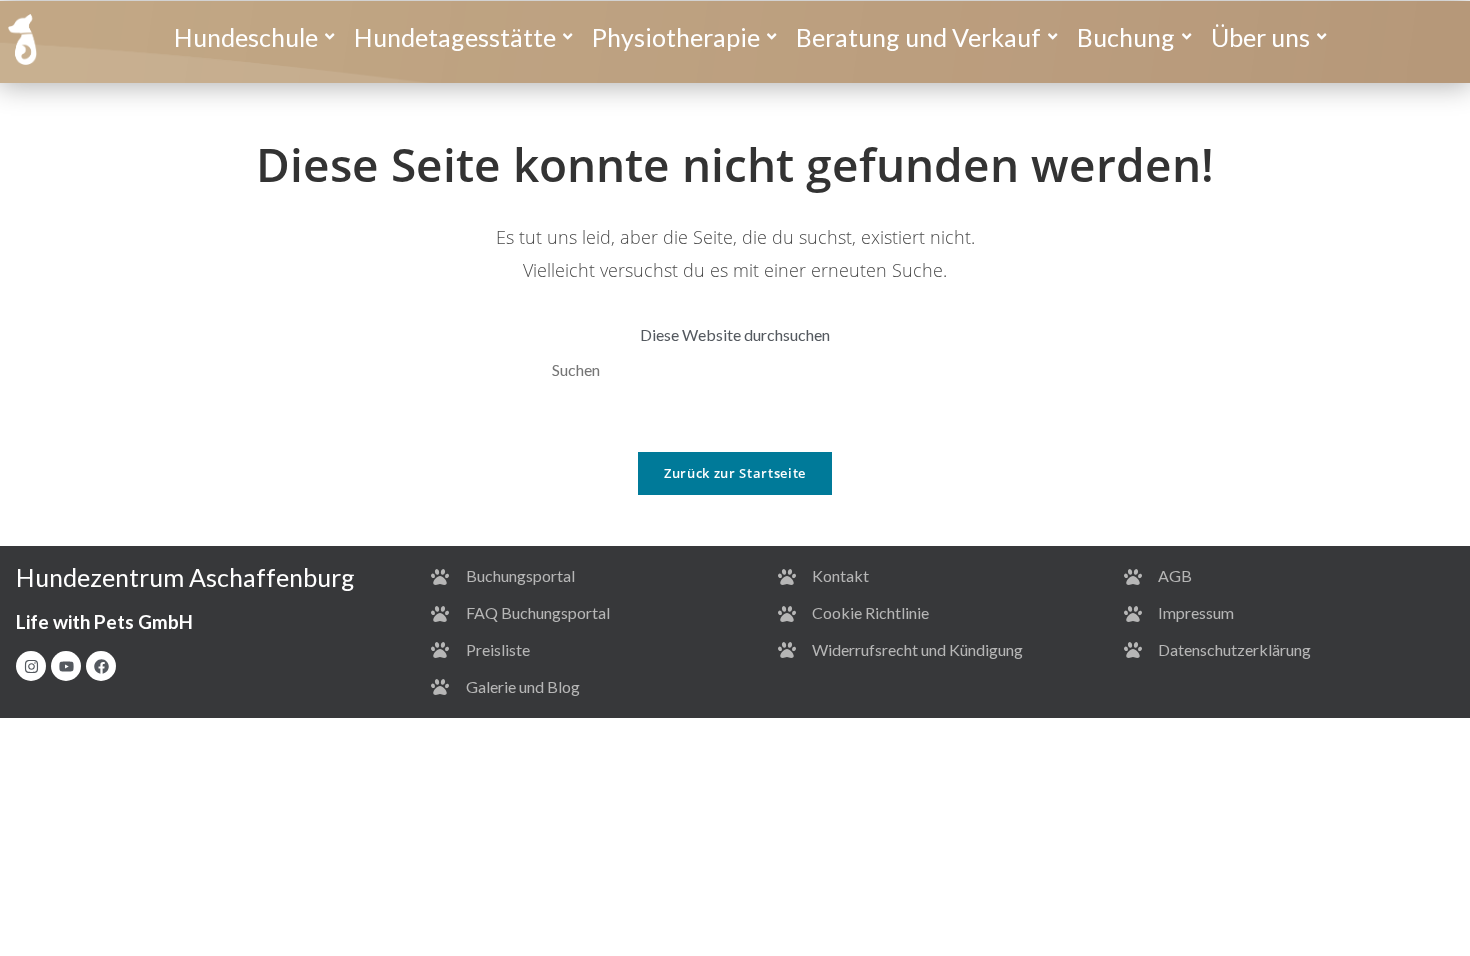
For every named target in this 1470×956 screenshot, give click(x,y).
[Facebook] (101, 666)
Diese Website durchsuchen (735, 334)
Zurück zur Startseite (735, 473)
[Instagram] (31, 666)
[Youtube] (66, 666)
